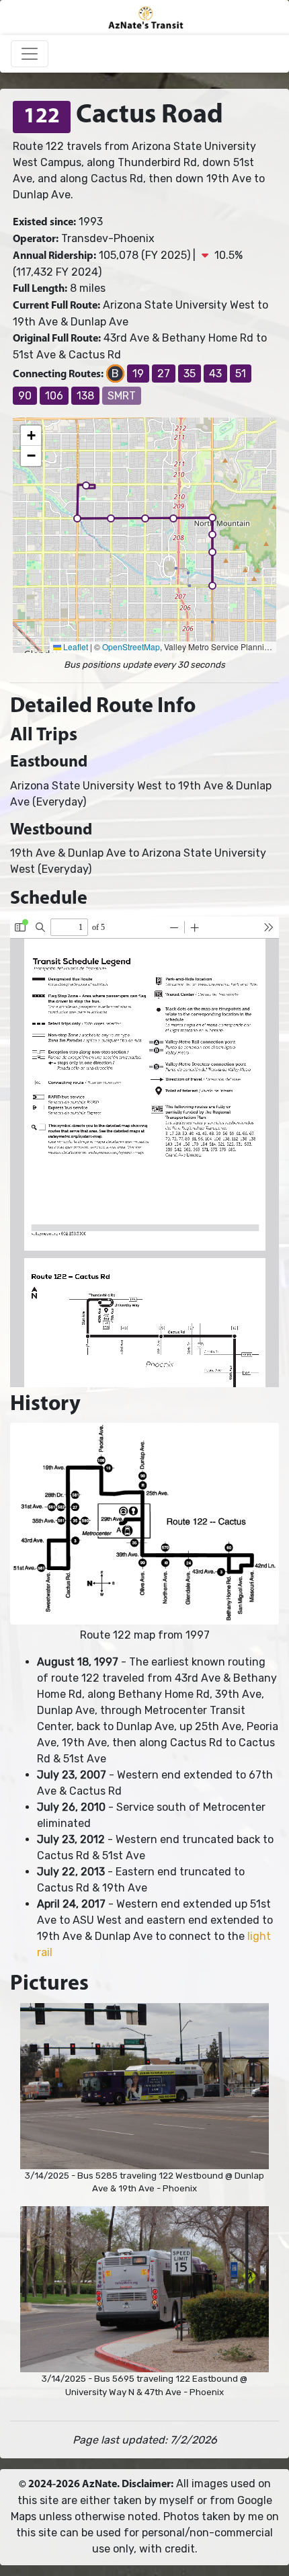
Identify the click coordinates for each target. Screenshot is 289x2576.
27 (164, 374)
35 (190, 374)
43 (215, 374)
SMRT (122, 396)
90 (25, 396)
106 (54, 396)
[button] (86, 485)
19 (138, 374)
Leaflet (75, 647)
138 (85, 396)
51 (241, 374)
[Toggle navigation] (30, 54)
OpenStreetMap (131, 647)
